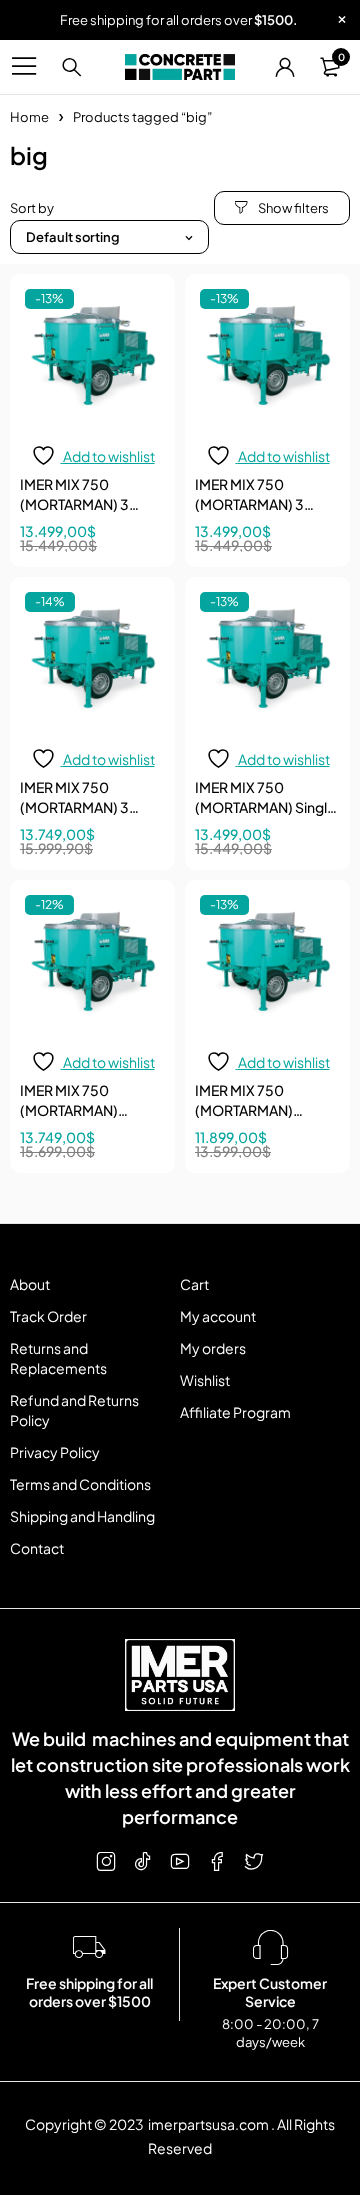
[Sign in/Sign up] (285, 67)
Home (29, 117)
